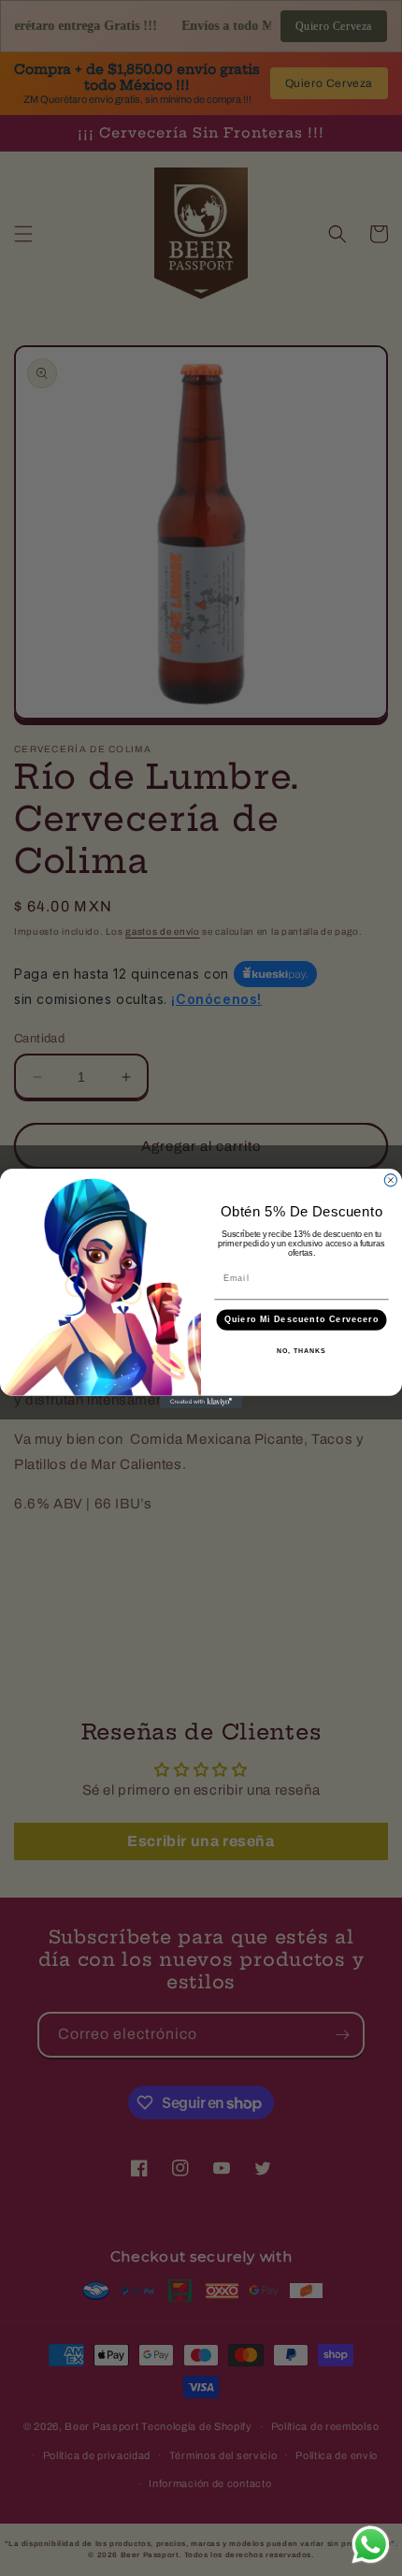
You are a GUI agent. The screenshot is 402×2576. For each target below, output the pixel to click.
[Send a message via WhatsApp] (371, 2545)
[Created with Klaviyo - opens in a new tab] (201, 1401)
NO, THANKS (301, 1351)
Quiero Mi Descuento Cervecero (301, 1319)
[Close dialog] (390, 1179)
